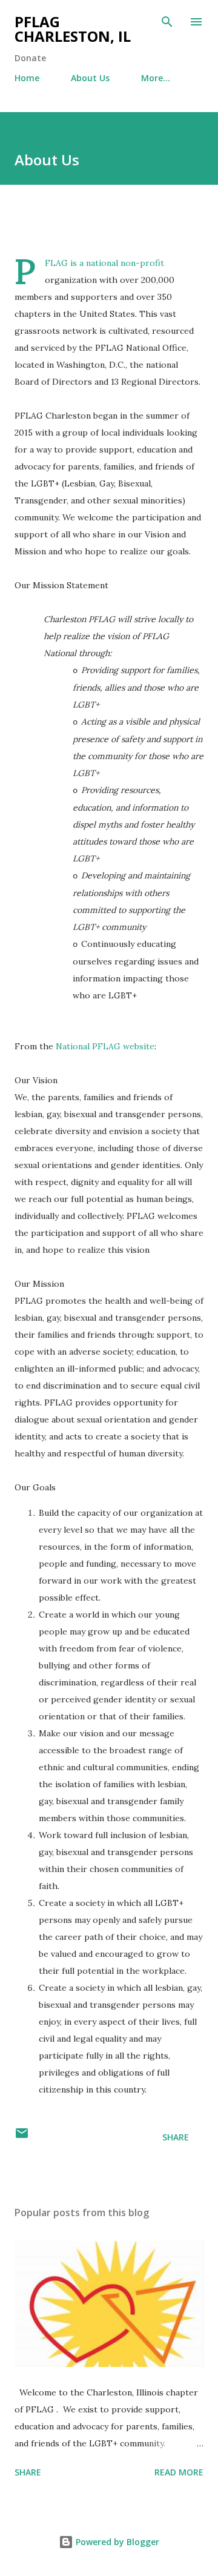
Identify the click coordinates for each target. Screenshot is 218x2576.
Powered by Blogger (116, 2542)
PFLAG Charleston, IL (73, 29)
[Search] (167, 22)
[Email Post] (22, 2137)
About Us (90, 78)
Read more (179, 2472)
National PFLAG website (105, 1046)
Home (27, 78)
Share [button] (176, 2137)
